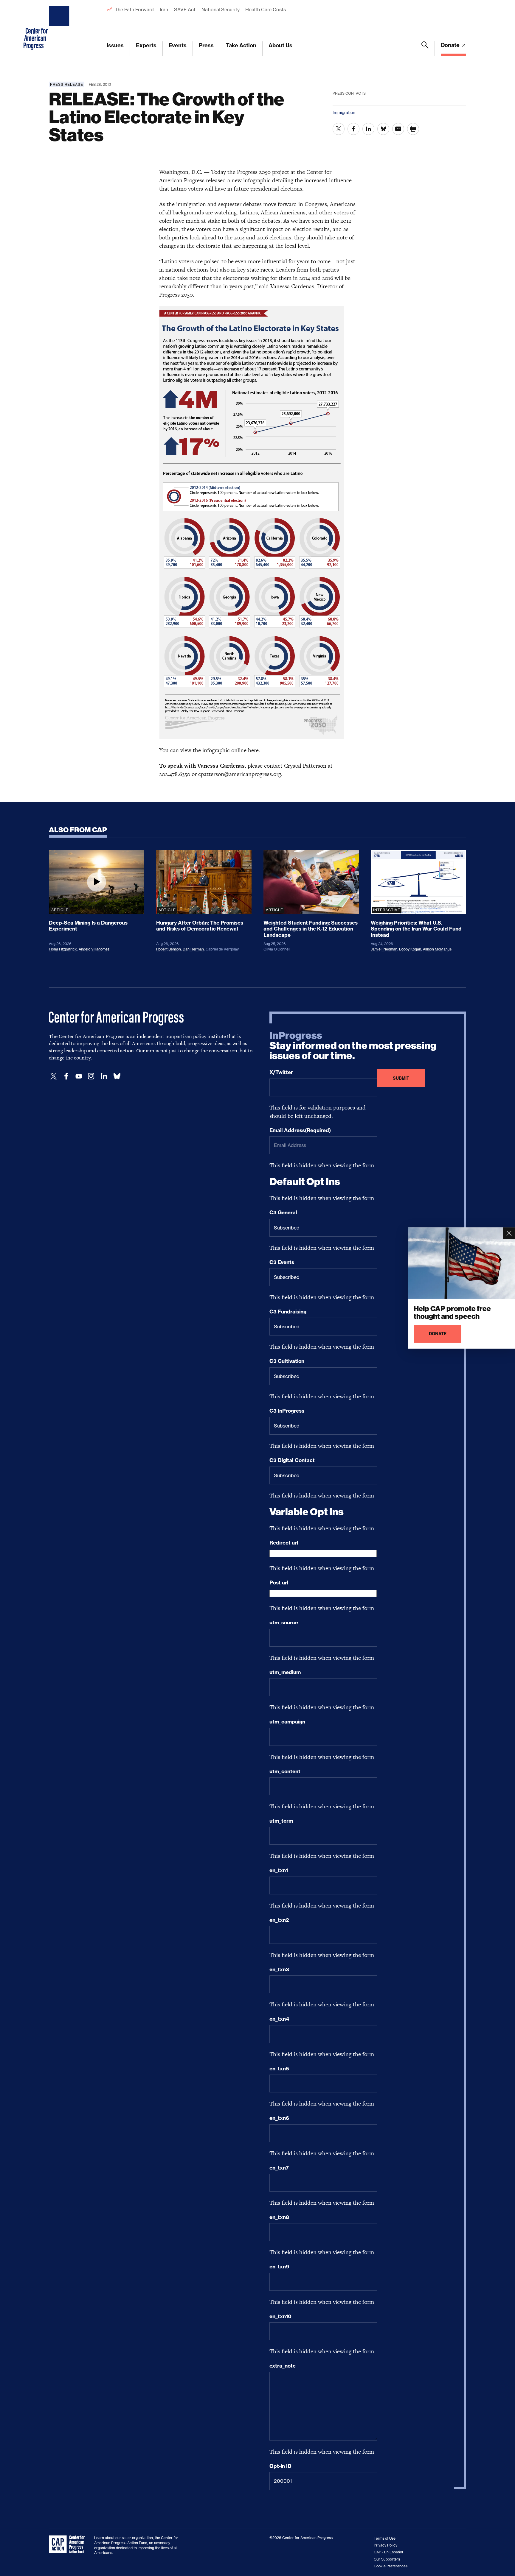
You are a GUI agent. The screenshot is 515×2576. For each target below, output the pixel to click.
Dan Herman (193, 949)
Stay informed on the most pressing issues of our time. (353, 1046)
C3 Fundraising (288, 1312)
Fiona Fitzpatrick (63, 949)
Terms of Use (385, 2538)
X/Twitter (281, 1072)
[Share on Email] (398, 129)
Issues (115, 45)
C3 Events (282, 1262)
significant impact (261, 229)
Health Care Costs (265, 10)
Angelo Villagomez (94, 949)
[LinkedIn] (104, 1076)
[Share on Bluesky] (383, 129)
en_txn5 (279, 2069)
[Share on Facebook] (353, 129)
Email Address (300, 1130)
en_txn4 (279, 2019)
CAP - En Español (388, 2552)
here (253, 750)
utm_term (281, 1821)
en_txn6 (279, 2118)
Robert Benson (169, 949)
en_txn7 (279, 2168)
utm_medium (285, 1672)
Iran (164, 10)
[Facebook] (66, 1076)
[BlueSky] (117, 1076)
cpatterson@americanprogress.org (240, 774)
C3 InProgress (287, 1411)
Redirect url (284, 1543)
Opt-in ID (280, 2466)
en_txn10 (280, 2316)
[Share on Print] (413, 129)
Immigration (344, 112)
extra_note (283, 2366)
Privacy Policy (386, 2545)
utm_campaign (287, 1722)
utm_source (284, 1623)
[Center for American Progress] (60, 28)
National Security (220, 10)
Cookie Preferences (391, 2566)
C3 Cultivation (287, 1361)
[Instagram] (91, 1076)
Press (206, 45)
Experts (146, 45)
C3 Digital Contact (292, 1460)
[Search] (425, 49)
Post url (279, 1583)
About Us (280, 45)
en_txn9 (279, 2267)
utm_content (285, 1771)
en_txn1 (279, 1870)
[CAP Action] (69, 2544)
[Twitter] (54, 1076)
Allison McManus (437, 949)
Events (178, 45)
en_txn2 (279, 1920)
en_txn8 (279, 2217)
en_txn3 (279, 1969)
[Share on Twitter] (339, 129)
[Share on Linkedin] (368, 129)
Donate (451, 45)
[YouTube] (79, 1076)
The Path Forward (134, 10)
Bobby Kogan (410, 949)
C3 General (283, 1213)
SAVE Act (185, 10)
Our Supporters (387, 2559)
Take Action (241, 45)
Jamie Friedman (384, 949)
